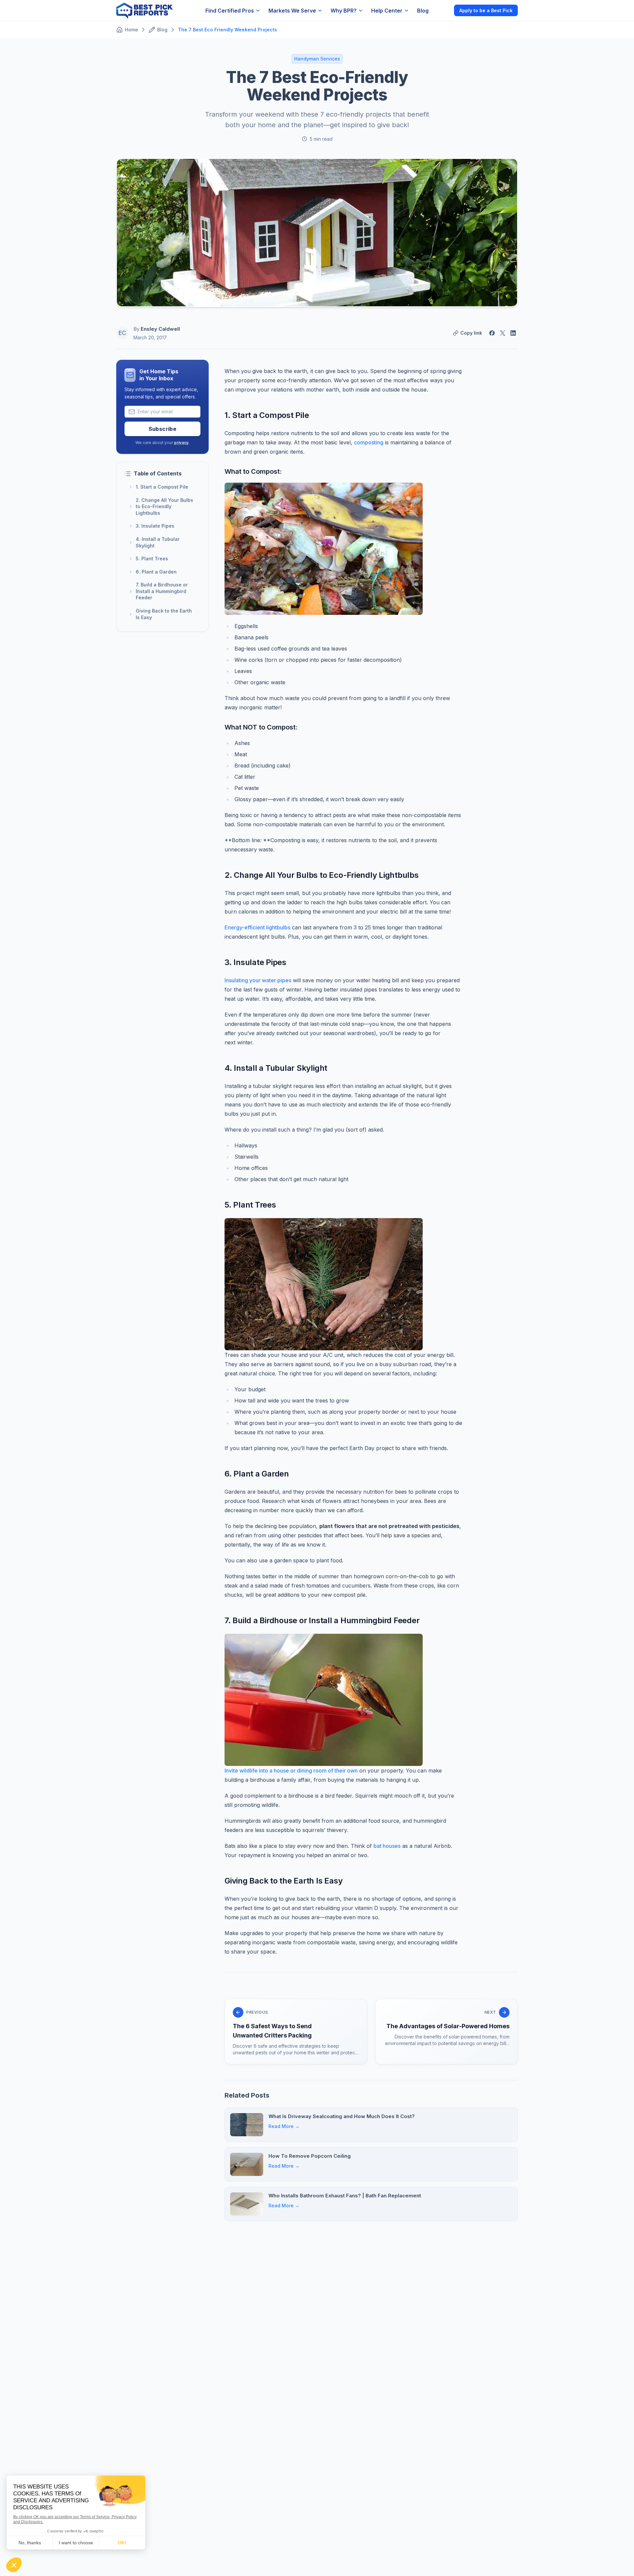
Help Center (387, 11)
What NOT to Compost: (261, 727)
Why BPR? (344, 11)
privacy (181, 443)
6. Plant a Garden (156, 572)
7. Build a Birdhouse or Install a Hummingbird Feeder (162, 591)
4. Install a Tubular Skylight (158, 542)
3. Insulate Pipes (155, 526)
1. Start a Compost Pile (162, 487)
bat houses (387, 1846)
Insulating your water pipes (258, 980)
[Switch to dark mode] (443, 10)
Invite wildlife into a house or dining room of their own (291, 1771)
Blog (423, 11)
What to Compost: (253, 471)
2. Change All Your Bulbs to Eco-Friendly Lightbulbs (164, 506)
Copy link (471, 333)
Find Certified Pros (230, 11)
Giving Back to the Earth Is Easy (164, 614)
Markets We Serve (292, 11)
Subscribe (163, 429)
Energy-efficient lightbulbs (257, 927)
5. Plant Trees (152, 559)
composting (369, 442)
